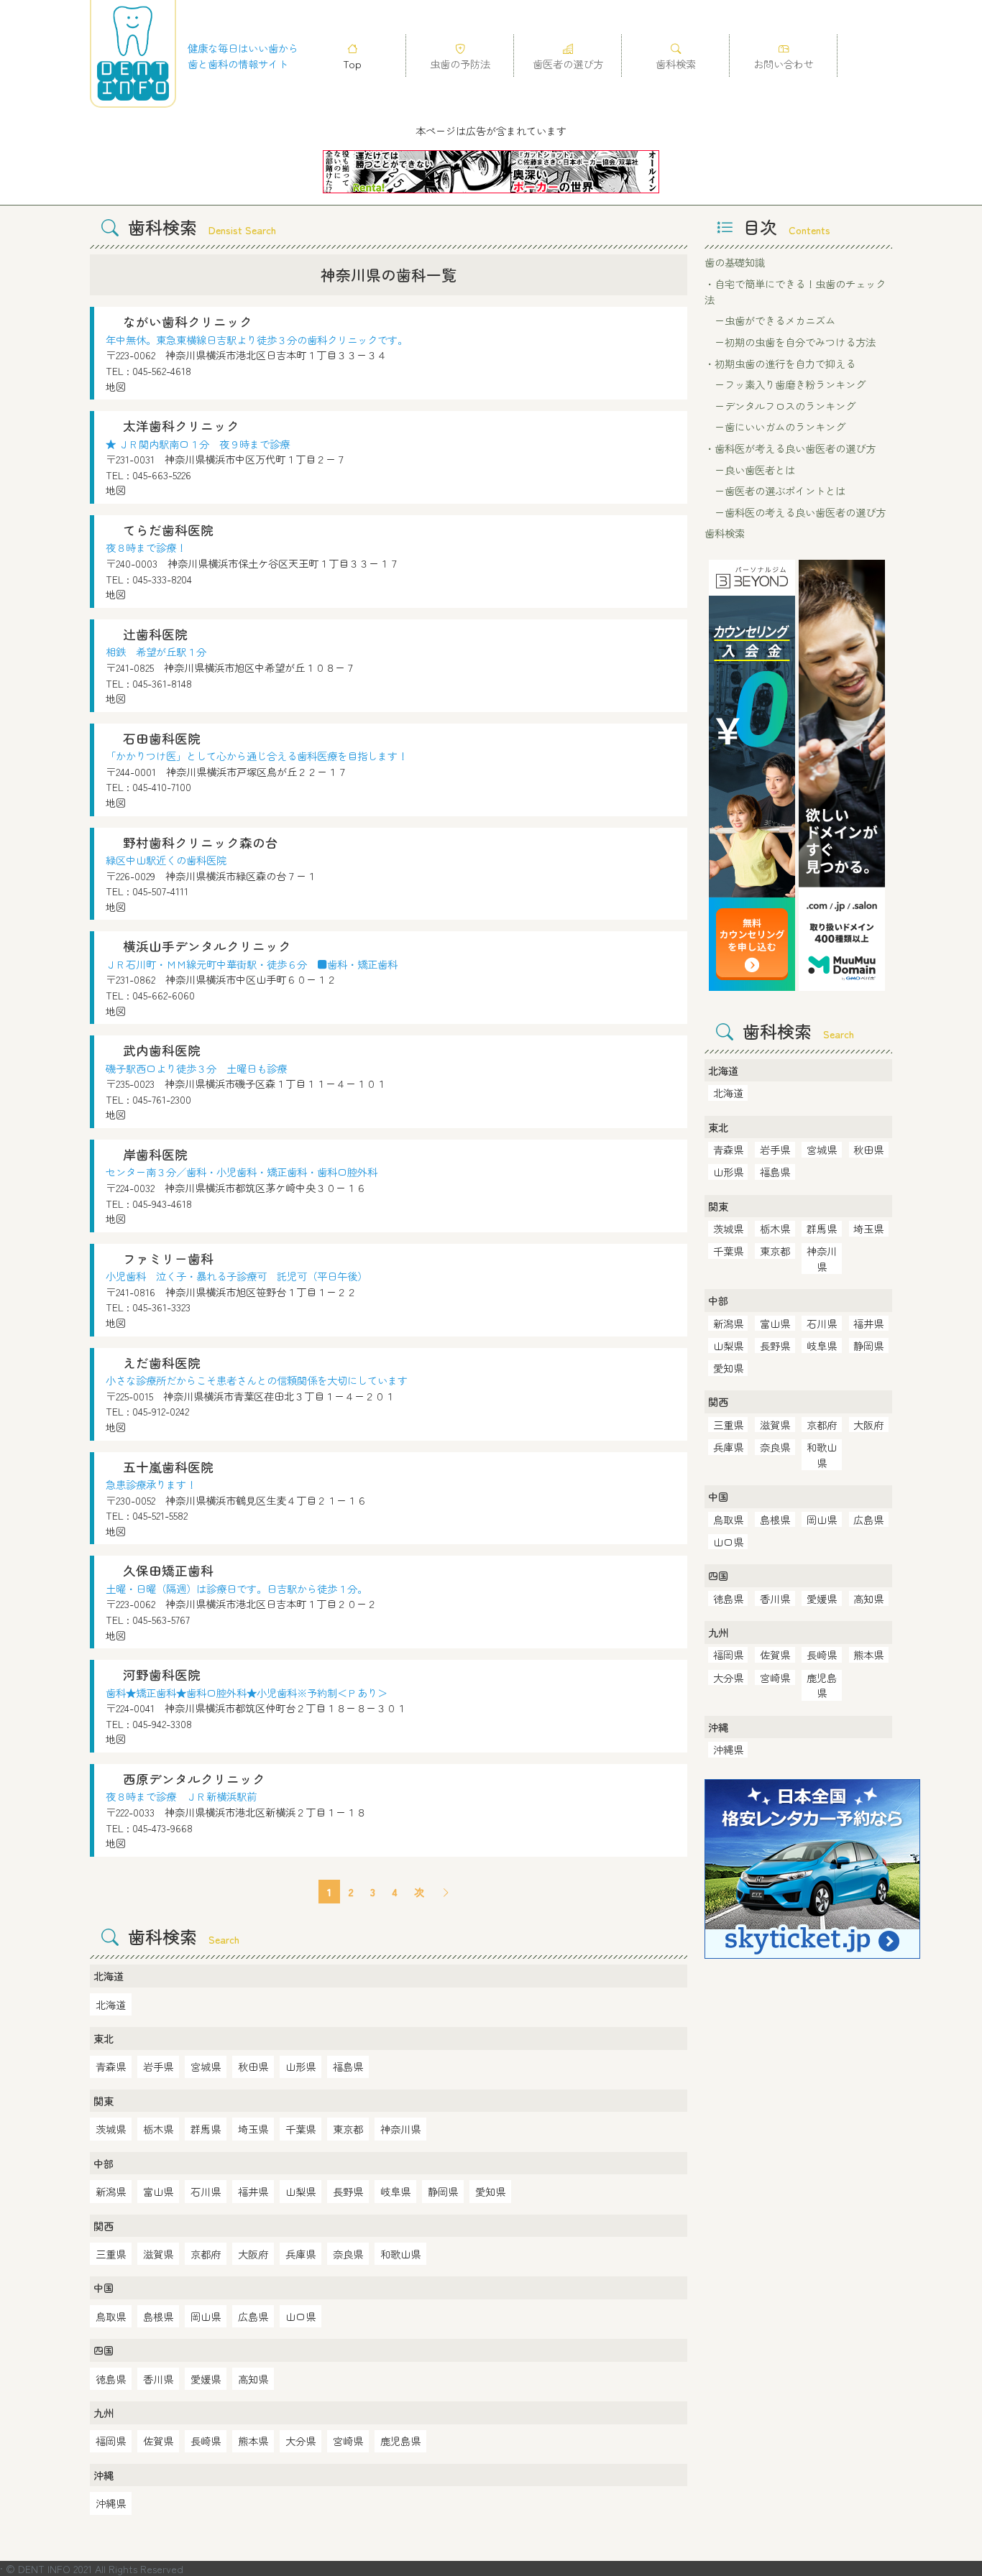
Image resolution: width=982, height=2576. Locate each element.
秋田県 (253, 2066)
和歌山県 (400, 2254)
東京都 (348, 2129)
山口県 (300, 2316)
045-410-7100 (162, 786)
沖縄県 (111, 2503)
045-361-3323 (161, 1307)
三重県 (111, 2254)
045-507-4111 (160, 891)
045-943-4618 (162, 1203)
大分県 (300, 2441)
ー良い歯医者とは (750, 470)
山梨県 (300, 2191)
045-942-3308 (162, 1723)
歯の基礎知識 (735, 262)
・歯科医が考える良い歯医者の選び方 (790, 448)
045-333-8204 (162, 579)
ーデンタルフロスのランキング (780, 406)
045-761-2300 (162, 1099)
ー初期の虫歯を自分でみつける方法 (790, 342)
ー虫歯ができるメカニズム (770, 320)
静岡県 (443, 2191)
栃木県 (158, 2129)
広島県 (253, 2316)
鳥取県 (111, 2316)
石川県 (206, 2191)
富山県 (158, 2191)
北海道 (111, 2004)
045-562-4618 (162, 370)
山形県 (300, 2066)
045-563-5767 (161, 1619)
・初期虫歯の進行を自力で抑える (780, 363)
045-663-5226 (162, 475)
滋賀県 (158, 2254)
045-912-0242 (161, 1411)
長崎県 (206, 2441)
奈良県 (348, 2254)
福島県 (348, 2066)
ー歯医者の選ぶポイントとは (775, 490)
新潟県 (111, 2191)
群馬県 (206, 2129)
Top (352, 64)
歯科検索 (676, 64)
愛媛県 (206, 2379)
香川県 (158, 2379)
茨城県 (111, 2129)
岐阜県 (395, 2191)
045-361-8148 (162, 683)
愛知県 (490, 2191)
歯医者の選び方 (568, 64)
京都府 (206, 2254)
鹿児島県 (400, 2441)
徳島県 (111, 2379)
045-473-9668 (162, 1828)
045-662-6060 (164, 995)
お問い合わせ (784, 64)
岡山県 (206, 2316)
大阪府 (253, 2254)
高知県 (253, 2379)
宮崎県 (348, 2441)
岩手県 (158, 2066)
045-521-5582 (160, 1515)
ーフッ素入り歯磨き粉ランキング (785, 384)
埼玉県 (253, 2129)
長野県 (348, 2191)
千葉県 (300, 2129)
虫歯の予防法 (460, 64)
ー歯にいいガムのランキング (775, 426)
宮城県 (206, 2066)
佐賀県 (158, 2441)
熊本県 (253, 2441)
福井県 (253, 2191)
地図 (116, 386)
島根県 (158, 2316)
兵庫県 (300, 2254)
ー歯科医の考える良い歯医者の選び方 (795, 512)
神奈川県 (400, 2129)
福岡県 (111, 2441)
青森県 (111, 2066)
